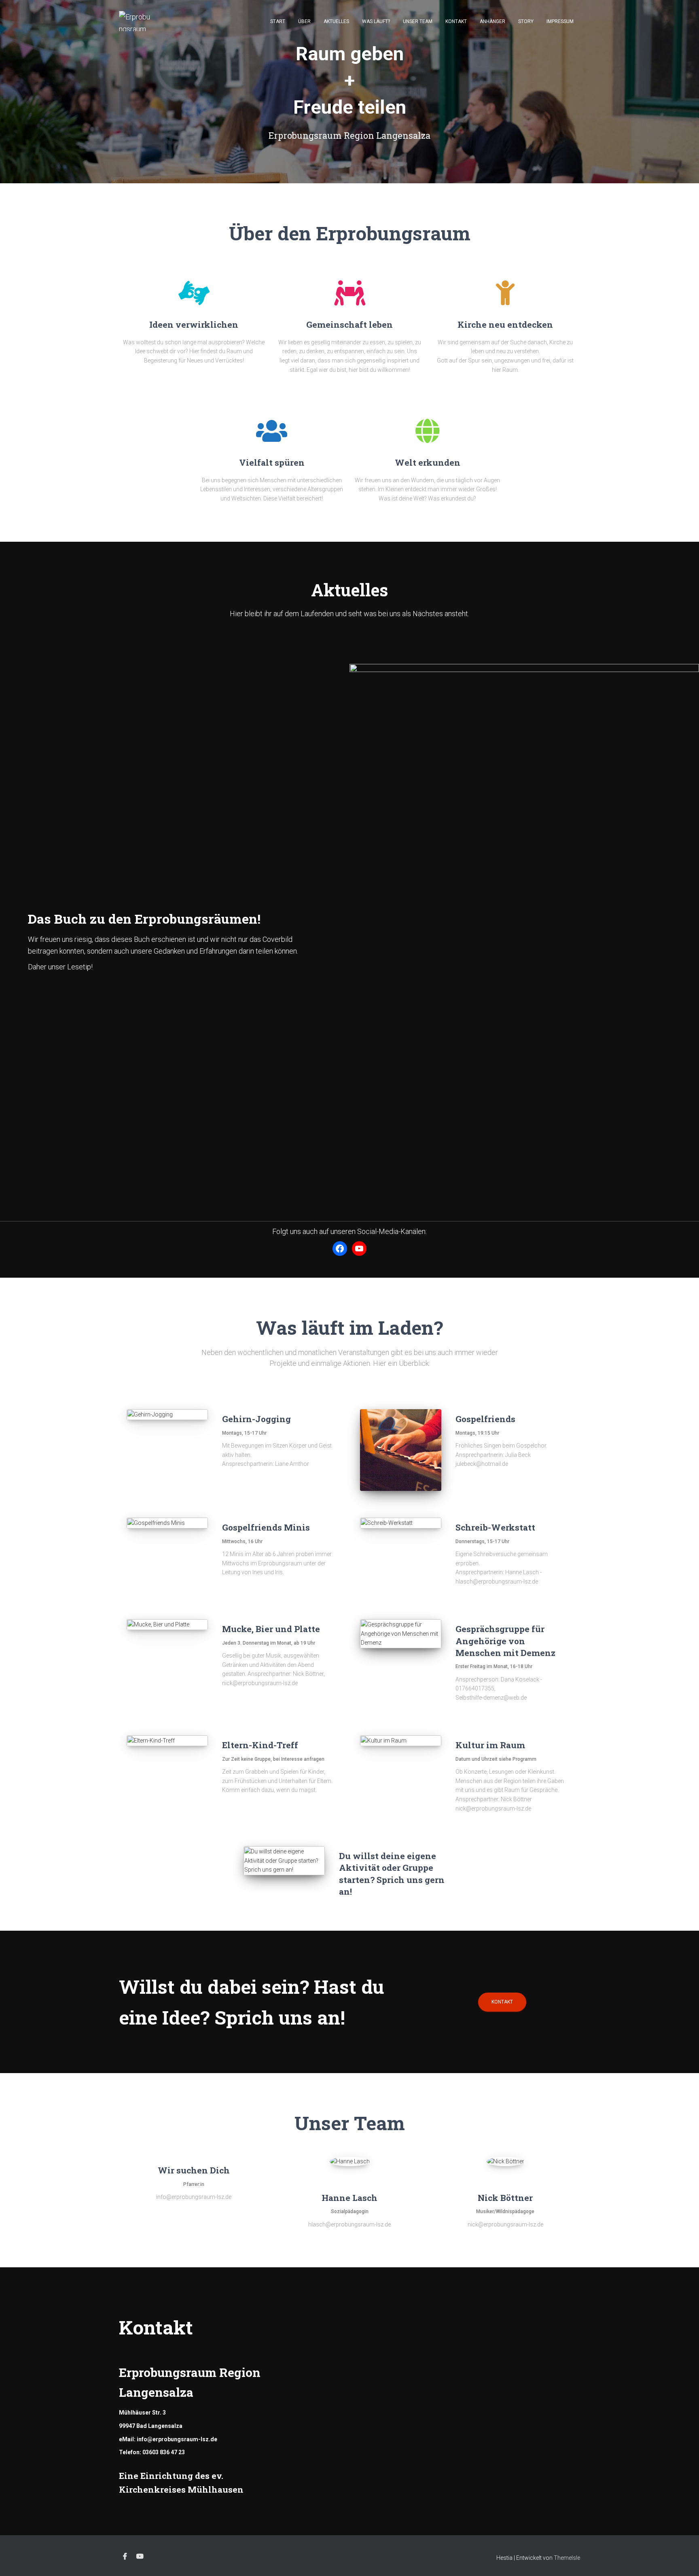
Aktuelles (336, 21)
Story (526, 21)
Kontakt (456, 21)
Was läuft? (376, 21)
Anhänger (492, 21)
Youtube (140, 2557)
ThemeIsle (567, 2558)
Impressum (560, 21)
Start (278, 21)
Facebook (125, 2557)
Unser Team (418, 21)
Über (304, 21)
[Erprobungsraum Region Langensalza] (136, 21)
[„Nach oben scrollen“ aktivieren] (683, 2560)
